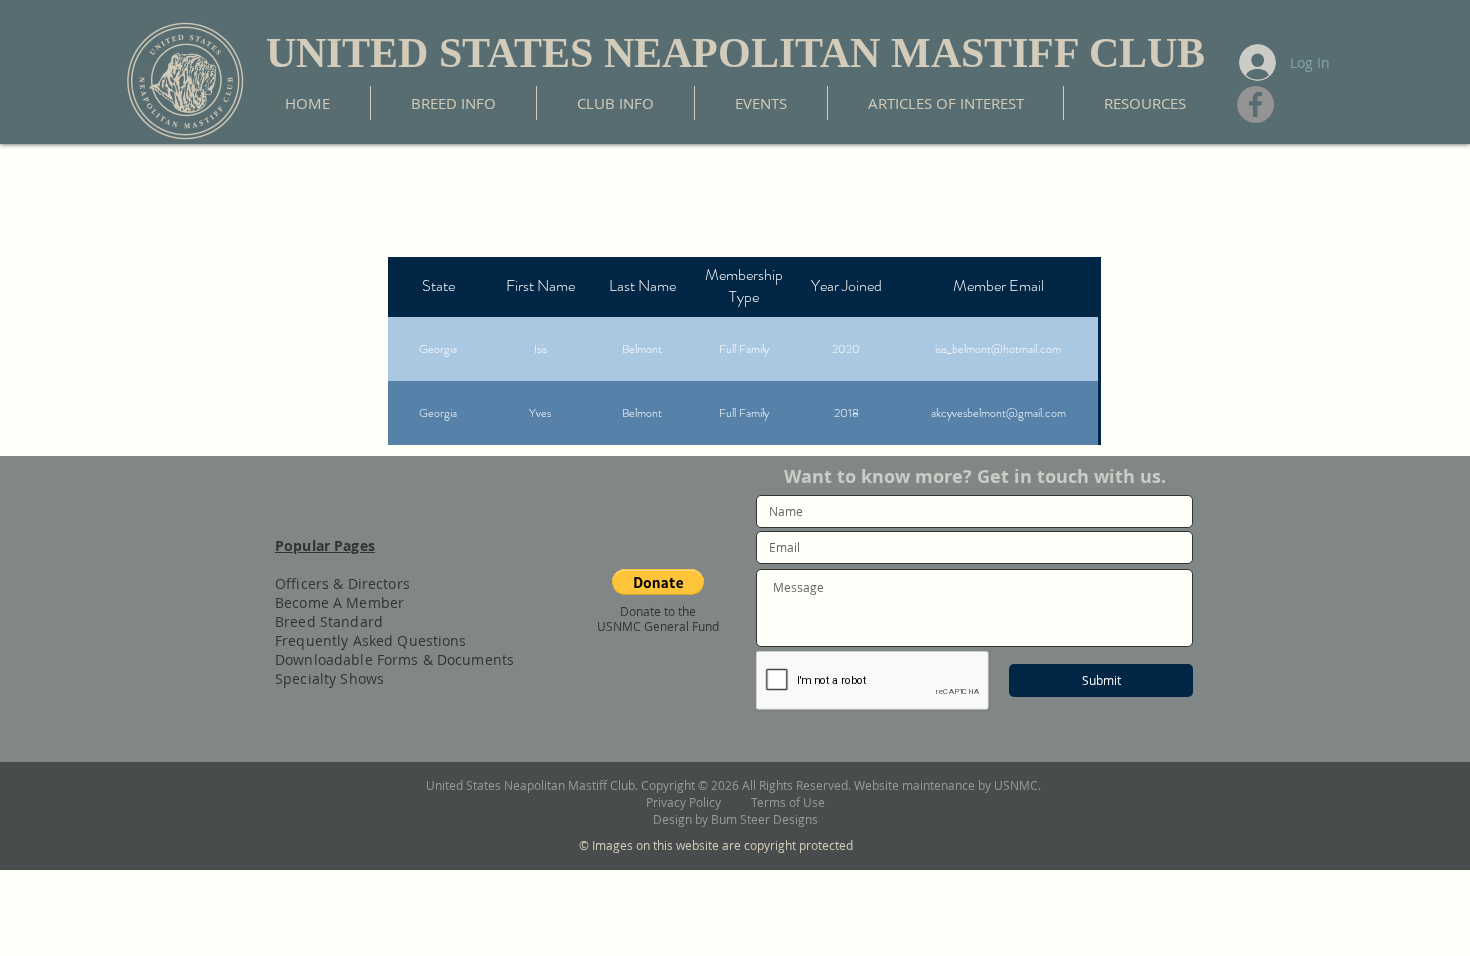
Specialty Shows (329, 678)
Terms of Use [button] (788, 802)
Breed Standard (329, 621)
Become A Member (339, 602)
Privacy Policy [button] (698, 802)
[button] (658, 582)
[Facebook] (1255, 104)
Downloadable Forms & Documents (394, 659)
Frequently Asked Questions (371, 640)
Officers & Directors (342, 583)
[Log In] (1255, 62)
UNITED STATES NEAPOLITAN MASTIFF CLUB (735, 53)
